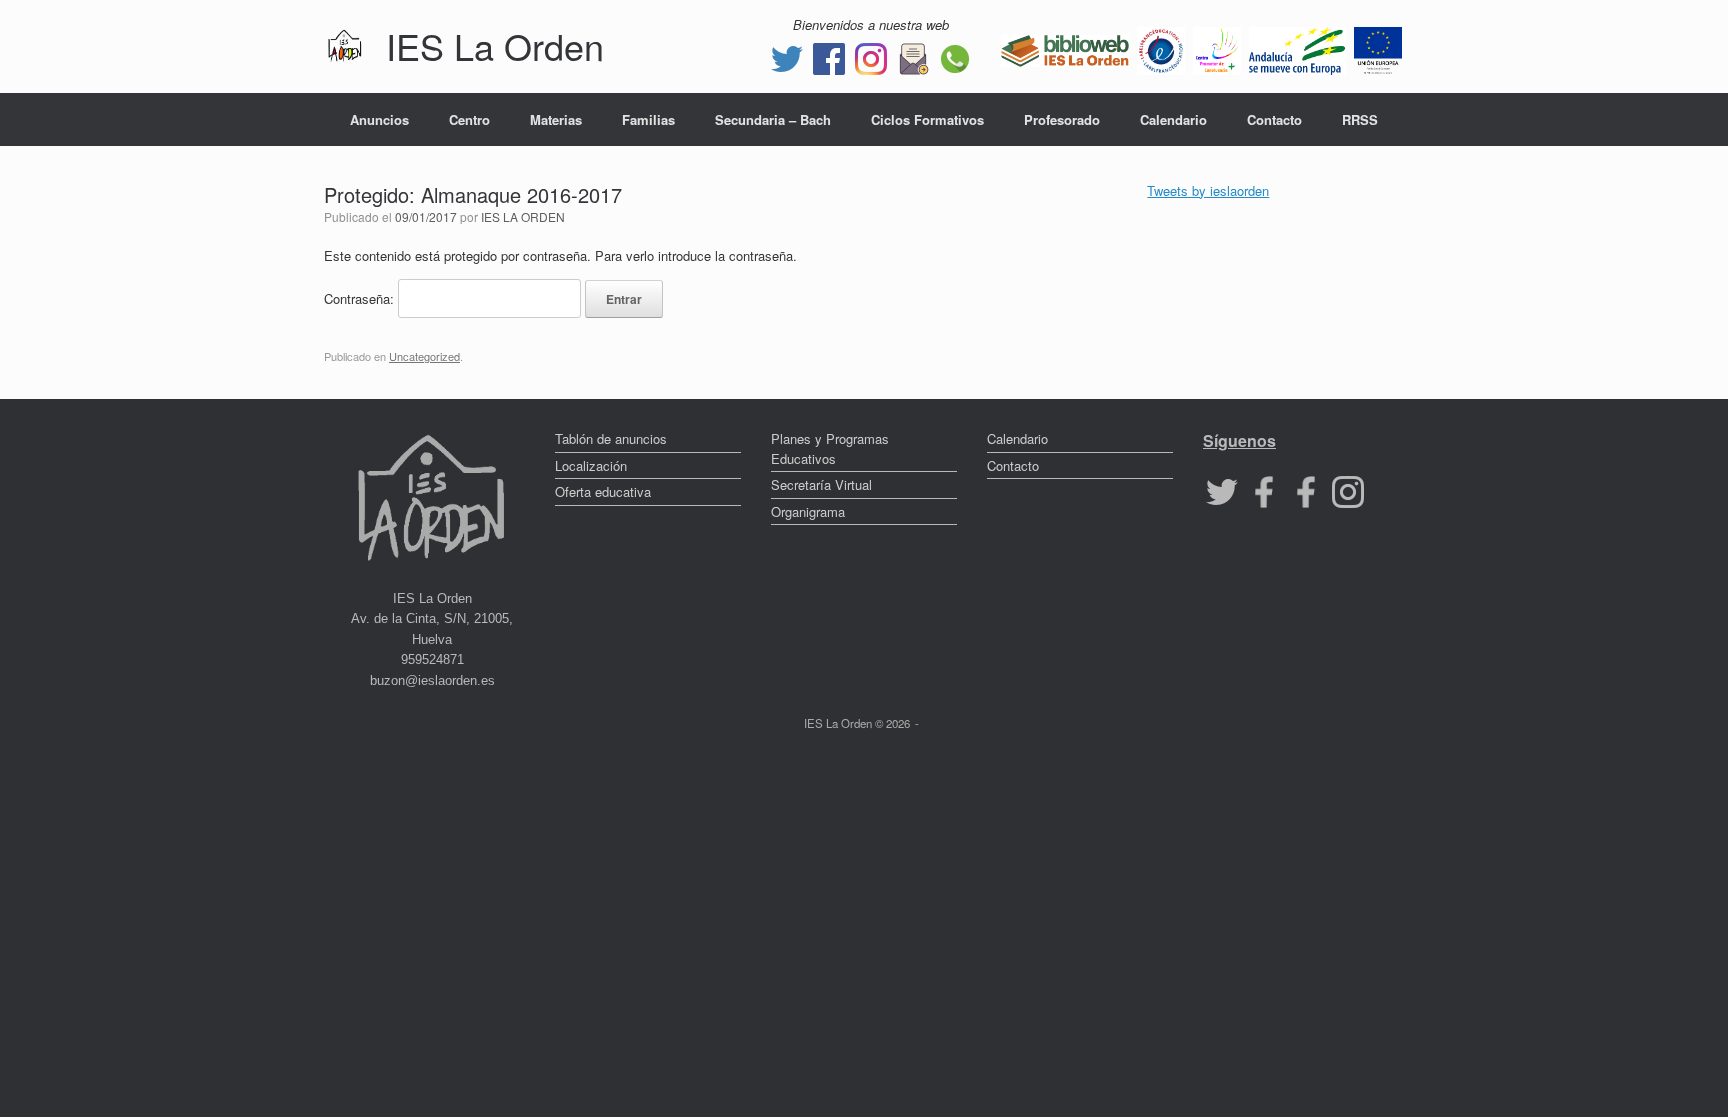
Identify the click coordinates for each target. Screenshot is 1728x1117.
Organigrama (808, 511)
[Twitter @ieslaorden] (787, 56)
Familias (648, 119)
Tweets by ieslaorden (1208, 190)
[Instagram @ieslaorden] (871, 56)
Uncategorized (424, 356)
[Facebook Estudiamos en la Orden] (1306, 490)
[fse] (1378, 48)
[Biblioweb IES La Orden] (1065, 48)
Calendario (1173, 119)
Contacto (1274, 119)
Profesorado (1062, 119)
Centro (469, 119)
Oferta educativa (603, 491)
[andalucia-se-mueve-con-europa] (1297, 48)
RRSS (1360, 119)
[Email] (913, 56)
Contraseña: (361, 298)
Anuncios (379, 119)
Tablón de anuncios (611, 438)
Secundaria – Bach (773, 119)
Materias (556, 119)
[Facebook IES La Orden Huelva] (829, 56)
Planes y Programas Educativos (830, 448)
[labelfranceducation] (1161, 48)
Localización (591, 465)
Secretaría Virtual (821, 484)
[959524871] (955, 56)
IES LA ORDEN (523, 216)
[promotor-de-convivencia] (1217, 48)
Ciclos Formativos (927, 119)
